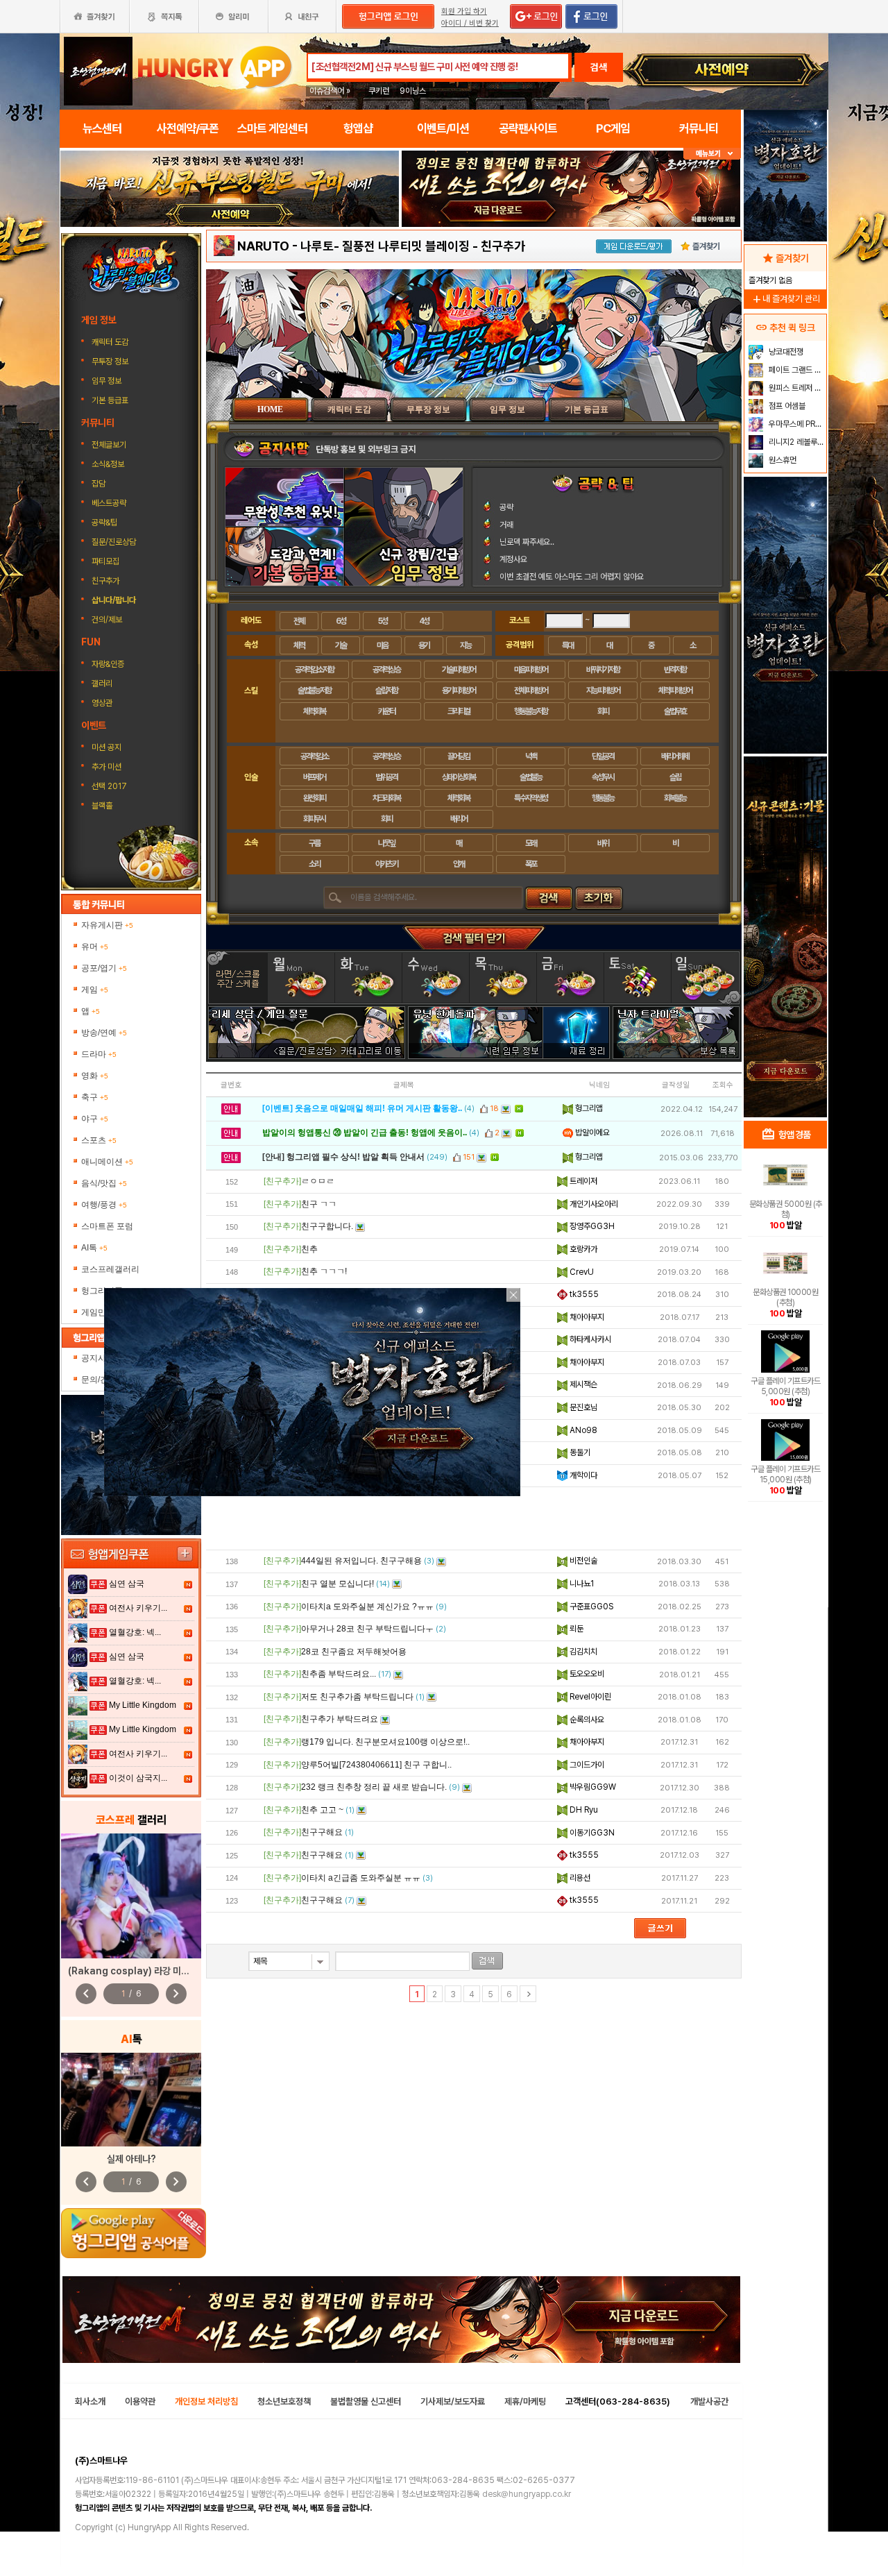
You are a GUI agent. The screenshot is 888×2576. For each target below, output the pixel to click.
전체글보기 (109, 445)
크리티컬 (459, 711)
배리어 (459, 819)
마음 (382, 645)
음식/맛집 (104, 1183)
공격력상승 (386, 670)
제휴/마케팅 (525, 2401)
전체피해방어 (531, 690)
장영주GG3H (591, 1226)
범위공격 (386, 777)
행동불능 (603, 798)
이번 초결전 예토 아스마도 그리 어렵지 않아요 (572, 577)
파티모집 (105, 561)
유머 (95, 947)
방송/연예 (104, 1033)
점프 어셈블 (786, 406)
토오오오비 (586, 1674)
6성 (341, 621)
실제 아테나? (131, 2159)
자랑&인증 (108, 664)
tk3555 (583, 1294)
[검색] (487, 1961)
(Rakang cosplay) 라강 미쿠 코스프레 (146, 1971)
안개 (459, 864)
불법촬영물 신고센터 (366, 2401)
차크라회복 (386, 798)
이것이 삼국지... (138, 1778)
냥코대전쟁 (785, 352)
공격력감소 (314, 756)
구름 (314, 843)
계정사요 (513, 559)
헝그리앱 (588, 1108)
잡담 (99, 484)
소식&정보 (108, 464)
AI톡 (94, 1248)
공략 (506, 507)
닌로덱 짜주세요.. (527, 542)
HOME (270, 409)
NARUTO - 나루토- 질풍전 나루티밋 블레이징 (353, 246)
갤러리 (102, 684)
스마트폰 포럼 (107, 1226)
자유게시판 (107, 925)
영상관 (102, 703)
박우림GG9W (592, 1787)
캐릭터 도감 (111, 342)
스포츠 (99, 1140)
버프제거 (314, 777)
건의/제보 (107, 620)
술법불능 (531, 777)
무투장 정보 (111, 362)
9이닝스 (413, 91)
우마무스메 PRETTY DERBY (796, 424)
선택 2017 (109, 786)
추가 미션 (106, 767)
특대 (567, 645)
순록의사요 (586, 1720)
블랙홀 (102, 806)
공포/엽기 (104, 968)
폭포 (531, 864)
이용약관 (140, 2401)
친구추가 (105, 581)
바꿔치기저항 (603, 670)
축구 (95, 1097)
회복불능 (675, 798)
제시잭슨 (582, 1384)
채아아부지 (586, 1317)
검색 (599, 67)
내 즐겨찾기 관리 (785, 299)
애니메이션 (107, 1162)
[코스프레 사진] (131, 1896)
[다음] (528, 1994)
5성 (383, 621)
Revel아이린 (589, 1697)
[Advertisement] (474, 1518)
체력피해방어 (675, 690)
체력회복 (314, 711)
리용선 (579, 1878)
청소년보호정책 (284, 2401)
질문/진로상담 (114, 542)
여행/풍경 (104, 1205)
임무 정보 (108, 381)
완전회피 (314, 798)
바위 (603, 843)
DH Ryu (583, 1810)
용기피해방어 (459, 690)
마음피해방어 (531, 670)
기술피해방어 (459, 670)
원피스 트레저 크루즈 (796, 388)
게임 (95, 990)
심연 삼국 (127, 1584)
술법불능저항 (314, 690)
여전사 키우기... (138, 1608)
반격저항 (675, 670)
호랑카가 (582, 1249)
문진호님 (582, 1407)
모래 (531, 843)
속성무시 (603, 777)
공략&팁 (104, 523)
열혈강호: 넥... (135, 1632)
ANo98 (582, 1430)
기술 (341, 645)
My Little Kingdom (143, 1705)
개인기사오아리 (593, 1204)
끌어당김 (459, 756)
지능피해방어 (603, 690)
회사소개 (90, 2401)
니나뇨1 (581, 1584)
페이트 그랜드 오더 (796, 370)
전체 (299, 621)
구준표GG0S (590, 1607)
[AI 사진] (131, 2100)
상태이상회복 (459, 777)
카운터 (386, 711)
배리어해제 (675, 756)
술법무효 (675, 711)
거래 (506, 525)
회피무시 (314, 819)
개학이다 (582, 1475)
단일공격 (603, 756)
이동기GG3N (591, 1833)
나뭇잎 (386, 843)
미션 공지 (106, 747)
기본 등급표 (111, 400)
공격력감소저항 (314, 670)
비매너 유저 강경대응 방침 (361, 449)
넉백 (531, 756)
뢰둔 (575, 1629)
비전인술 (582, 1561)
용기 (424, 645)
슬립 (675, 777)
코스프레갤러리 (110, 1269)
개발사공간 (709, 2401)
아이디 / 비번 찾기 (470, 23)
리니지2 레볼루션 (795, 442)
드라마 (99, 1054)
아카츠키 (386, 864)
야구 (95, 1119)
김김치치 (582, 1652)
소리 (314, 864)
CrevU (581, 1272)
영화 (95, 1076)
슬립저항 (386, 690)
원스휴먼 (782, 460)
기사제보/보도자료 (453, 2401)
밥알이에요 (591, 1133)
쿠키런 (379, 91)
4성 (424, 621)
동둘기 (579, 1452)
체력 (299, 645)
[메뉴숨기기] (712, 154)
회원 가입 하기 (464, 11)
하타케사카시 (589, 1339)
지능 (466, 645)
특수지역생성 (531, 798)
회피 (603, 711)
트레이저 (582, 1181)
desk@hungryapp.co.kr (527, 2494)
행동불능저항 (531, 711)
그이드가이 (586, 1765)
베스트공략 (110, 503)
